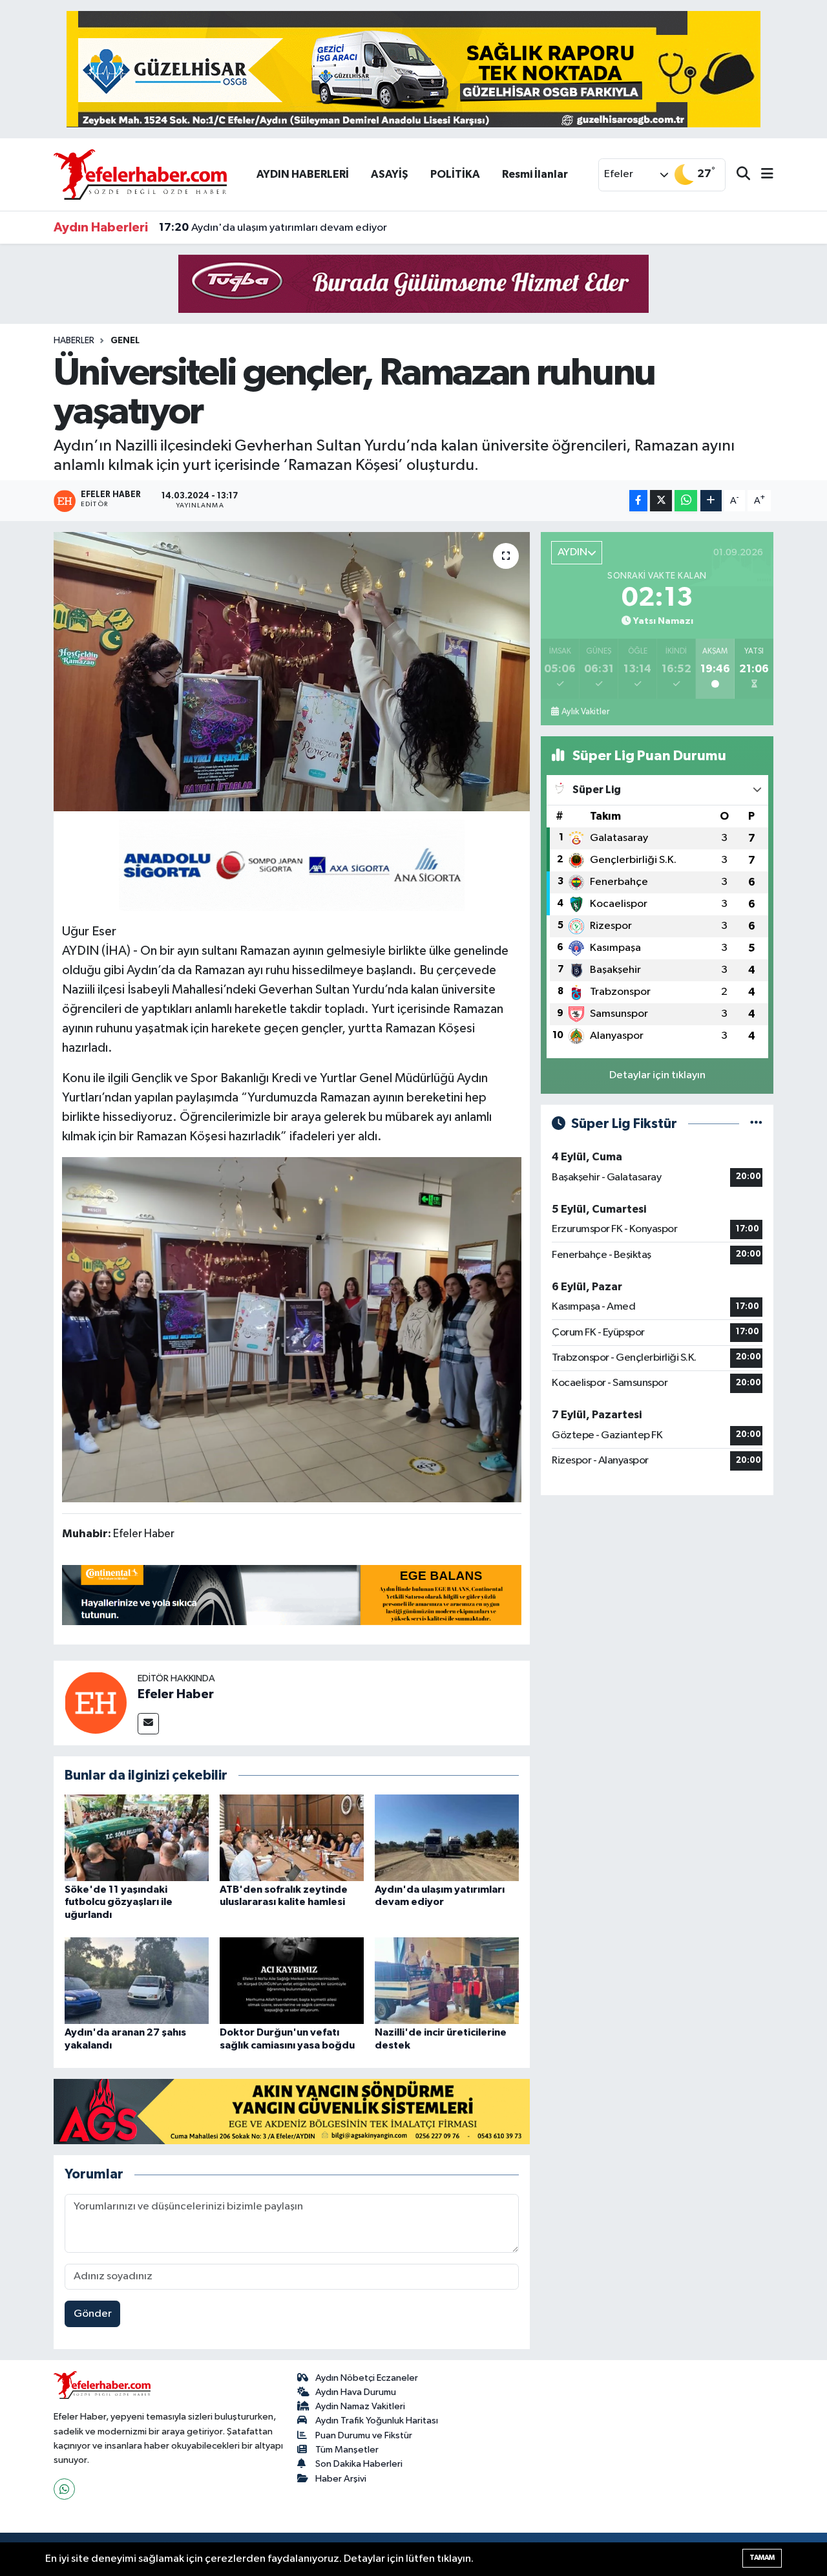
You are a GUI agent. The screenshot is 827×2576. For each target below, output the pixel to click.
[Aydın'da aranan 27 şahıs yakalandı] (137, 1980)
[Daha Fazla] (711, 501)
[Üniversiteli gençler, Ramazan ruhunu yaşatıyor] (292, 672)
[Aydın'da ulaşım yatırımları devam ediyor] (447, 1837)
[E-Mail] (148, 1724)
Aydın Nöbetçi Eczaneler (367, 2378)
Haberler (74, 341)
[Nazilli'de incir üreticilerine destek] (447, 1980)
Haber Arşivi (341, 2479)
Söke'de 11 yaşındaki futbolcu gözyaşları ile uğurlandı (119, 1902)
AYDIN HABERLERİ (303, 174)
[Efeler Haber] (96, 1702)
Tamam (762, 2558)
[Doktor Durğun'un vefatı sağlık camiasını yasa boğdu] (292, 1980)
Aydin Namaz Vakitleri (360, 2406)
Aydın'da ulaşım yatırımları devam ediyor (273, 228)
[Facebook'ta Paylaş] (638, 501)
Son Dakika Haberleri (359, 2464)
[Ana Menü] (762, 175)
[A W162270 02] (292, 1329)
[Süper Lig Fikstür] (756, 1124)
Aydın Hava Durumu (356, 2392)
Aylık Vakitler (585, 712)
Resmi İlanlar (535, 174)
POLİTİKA (455, 174)
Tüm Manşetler (347, 2450)
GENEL (125, 341)
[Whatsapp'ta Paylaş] (686, 501)
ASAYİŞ (390, 174)
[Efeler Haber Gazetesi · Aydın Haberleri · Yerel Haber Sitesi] (140, 174)
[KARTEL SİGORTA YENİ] (292, 864)
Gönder (93, 2314)
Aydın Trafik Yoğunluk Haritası (377, 2421)
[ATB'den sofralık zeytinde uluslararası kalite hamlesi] (292, 1837)
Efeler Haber (176, 1694)
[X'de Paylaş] (661, 501)
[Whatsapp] (64, 2489)
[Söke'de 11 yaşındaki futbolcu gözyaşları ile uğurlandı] (137, 1837)
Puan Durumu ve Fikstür (364, 2435)
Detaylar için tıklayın (657, 1075)
